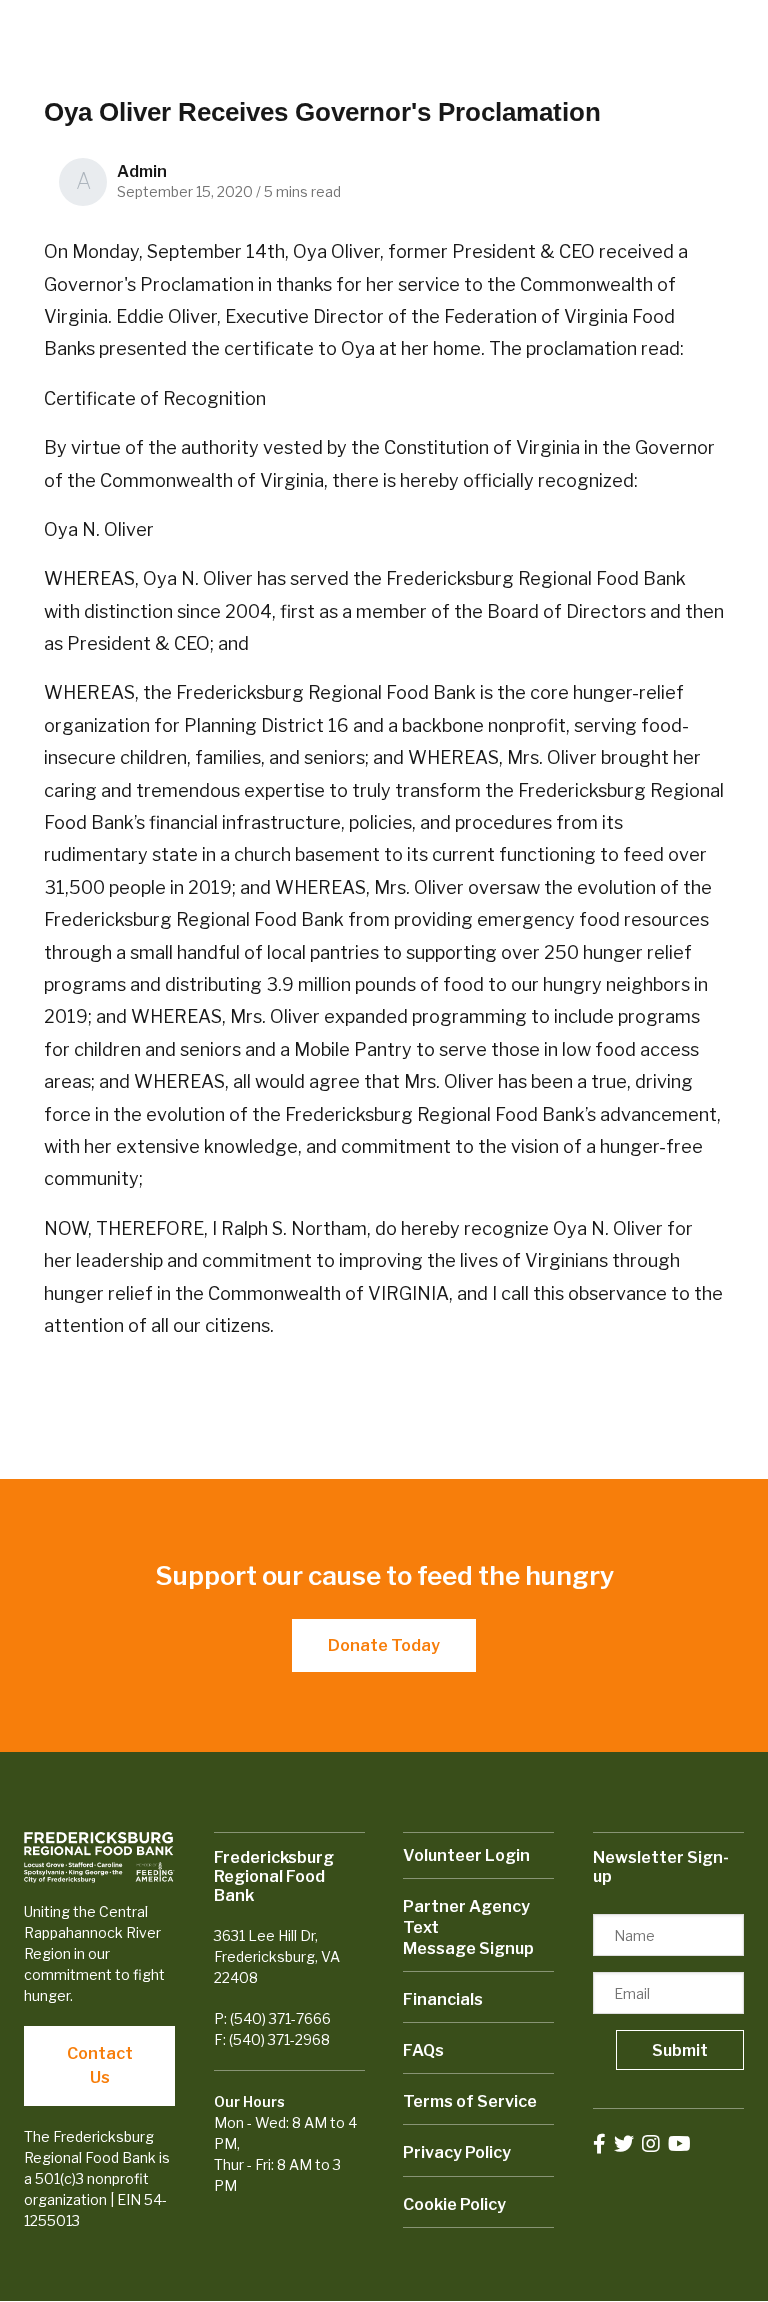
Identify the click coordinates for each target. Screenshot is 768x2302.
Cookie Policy (454, 2204)
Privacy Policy (457, 2152)
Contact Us (100, 2065)
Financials (443, 1999)
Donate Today (384, 1645)
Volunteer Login (466, 1855)
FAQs (423, 2050)
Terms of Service (470, 2101)
